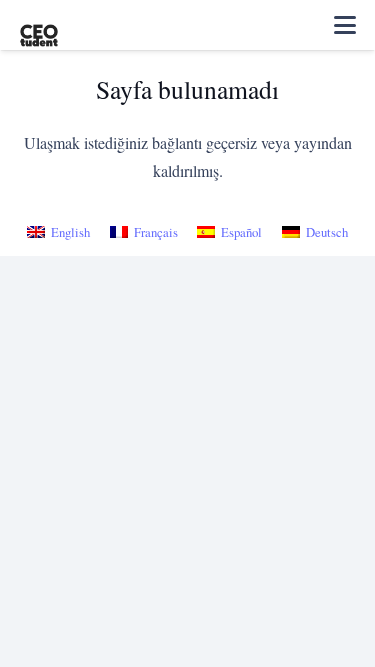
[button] (345, 25)
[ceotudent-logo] (39, 25)
